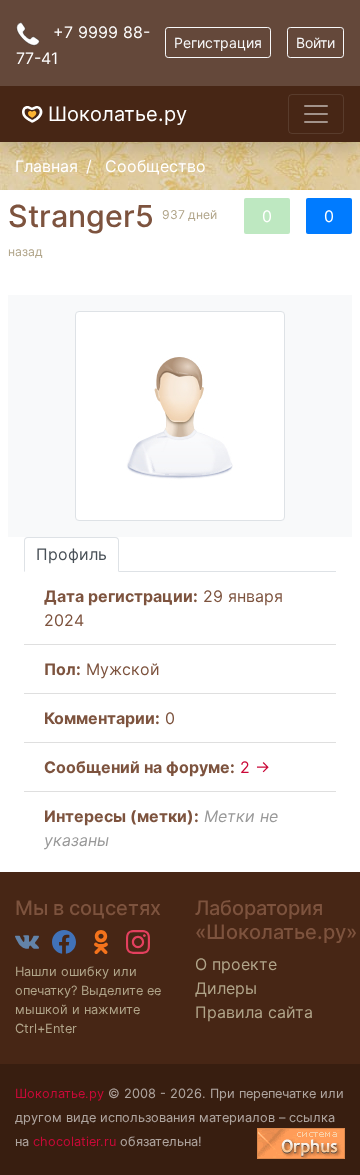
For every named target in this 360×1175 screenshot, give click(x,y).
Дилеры (226, 988)
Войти (315, 42)
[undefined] (301, 1143)
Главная (46, 166)
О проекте (236, 964)
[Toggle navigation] (316, 114)
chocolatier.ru (74, 1141)
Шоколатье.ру (117, 114)
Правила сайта (254, 1012)
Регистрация (218, 42)
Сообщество (155, 166)
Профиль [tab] (71, 554)
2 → (255, 767)
